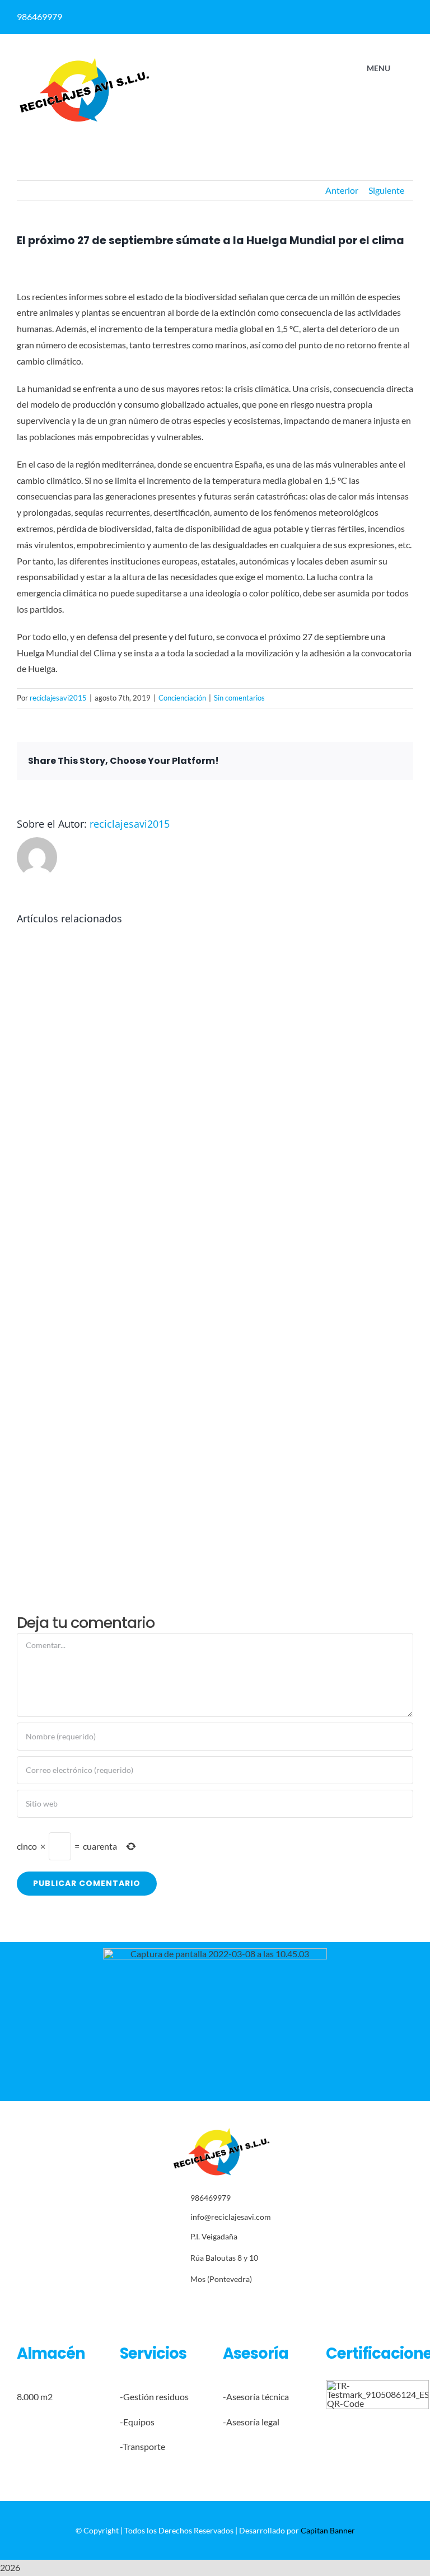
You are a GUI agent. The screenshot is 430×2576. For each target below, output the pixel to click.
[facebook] (307, 13)
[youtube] (256, 2304)
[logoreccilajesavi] (84, 61)
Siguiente (386, 190)
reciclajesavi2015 (58, 698)
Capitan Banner (328, 2530)
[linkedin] (329, 13)
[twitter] (204, 2304)
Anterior (342, 190)
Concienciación (182, 698)
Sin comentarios (239, 698)
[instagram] (221, 2304)
